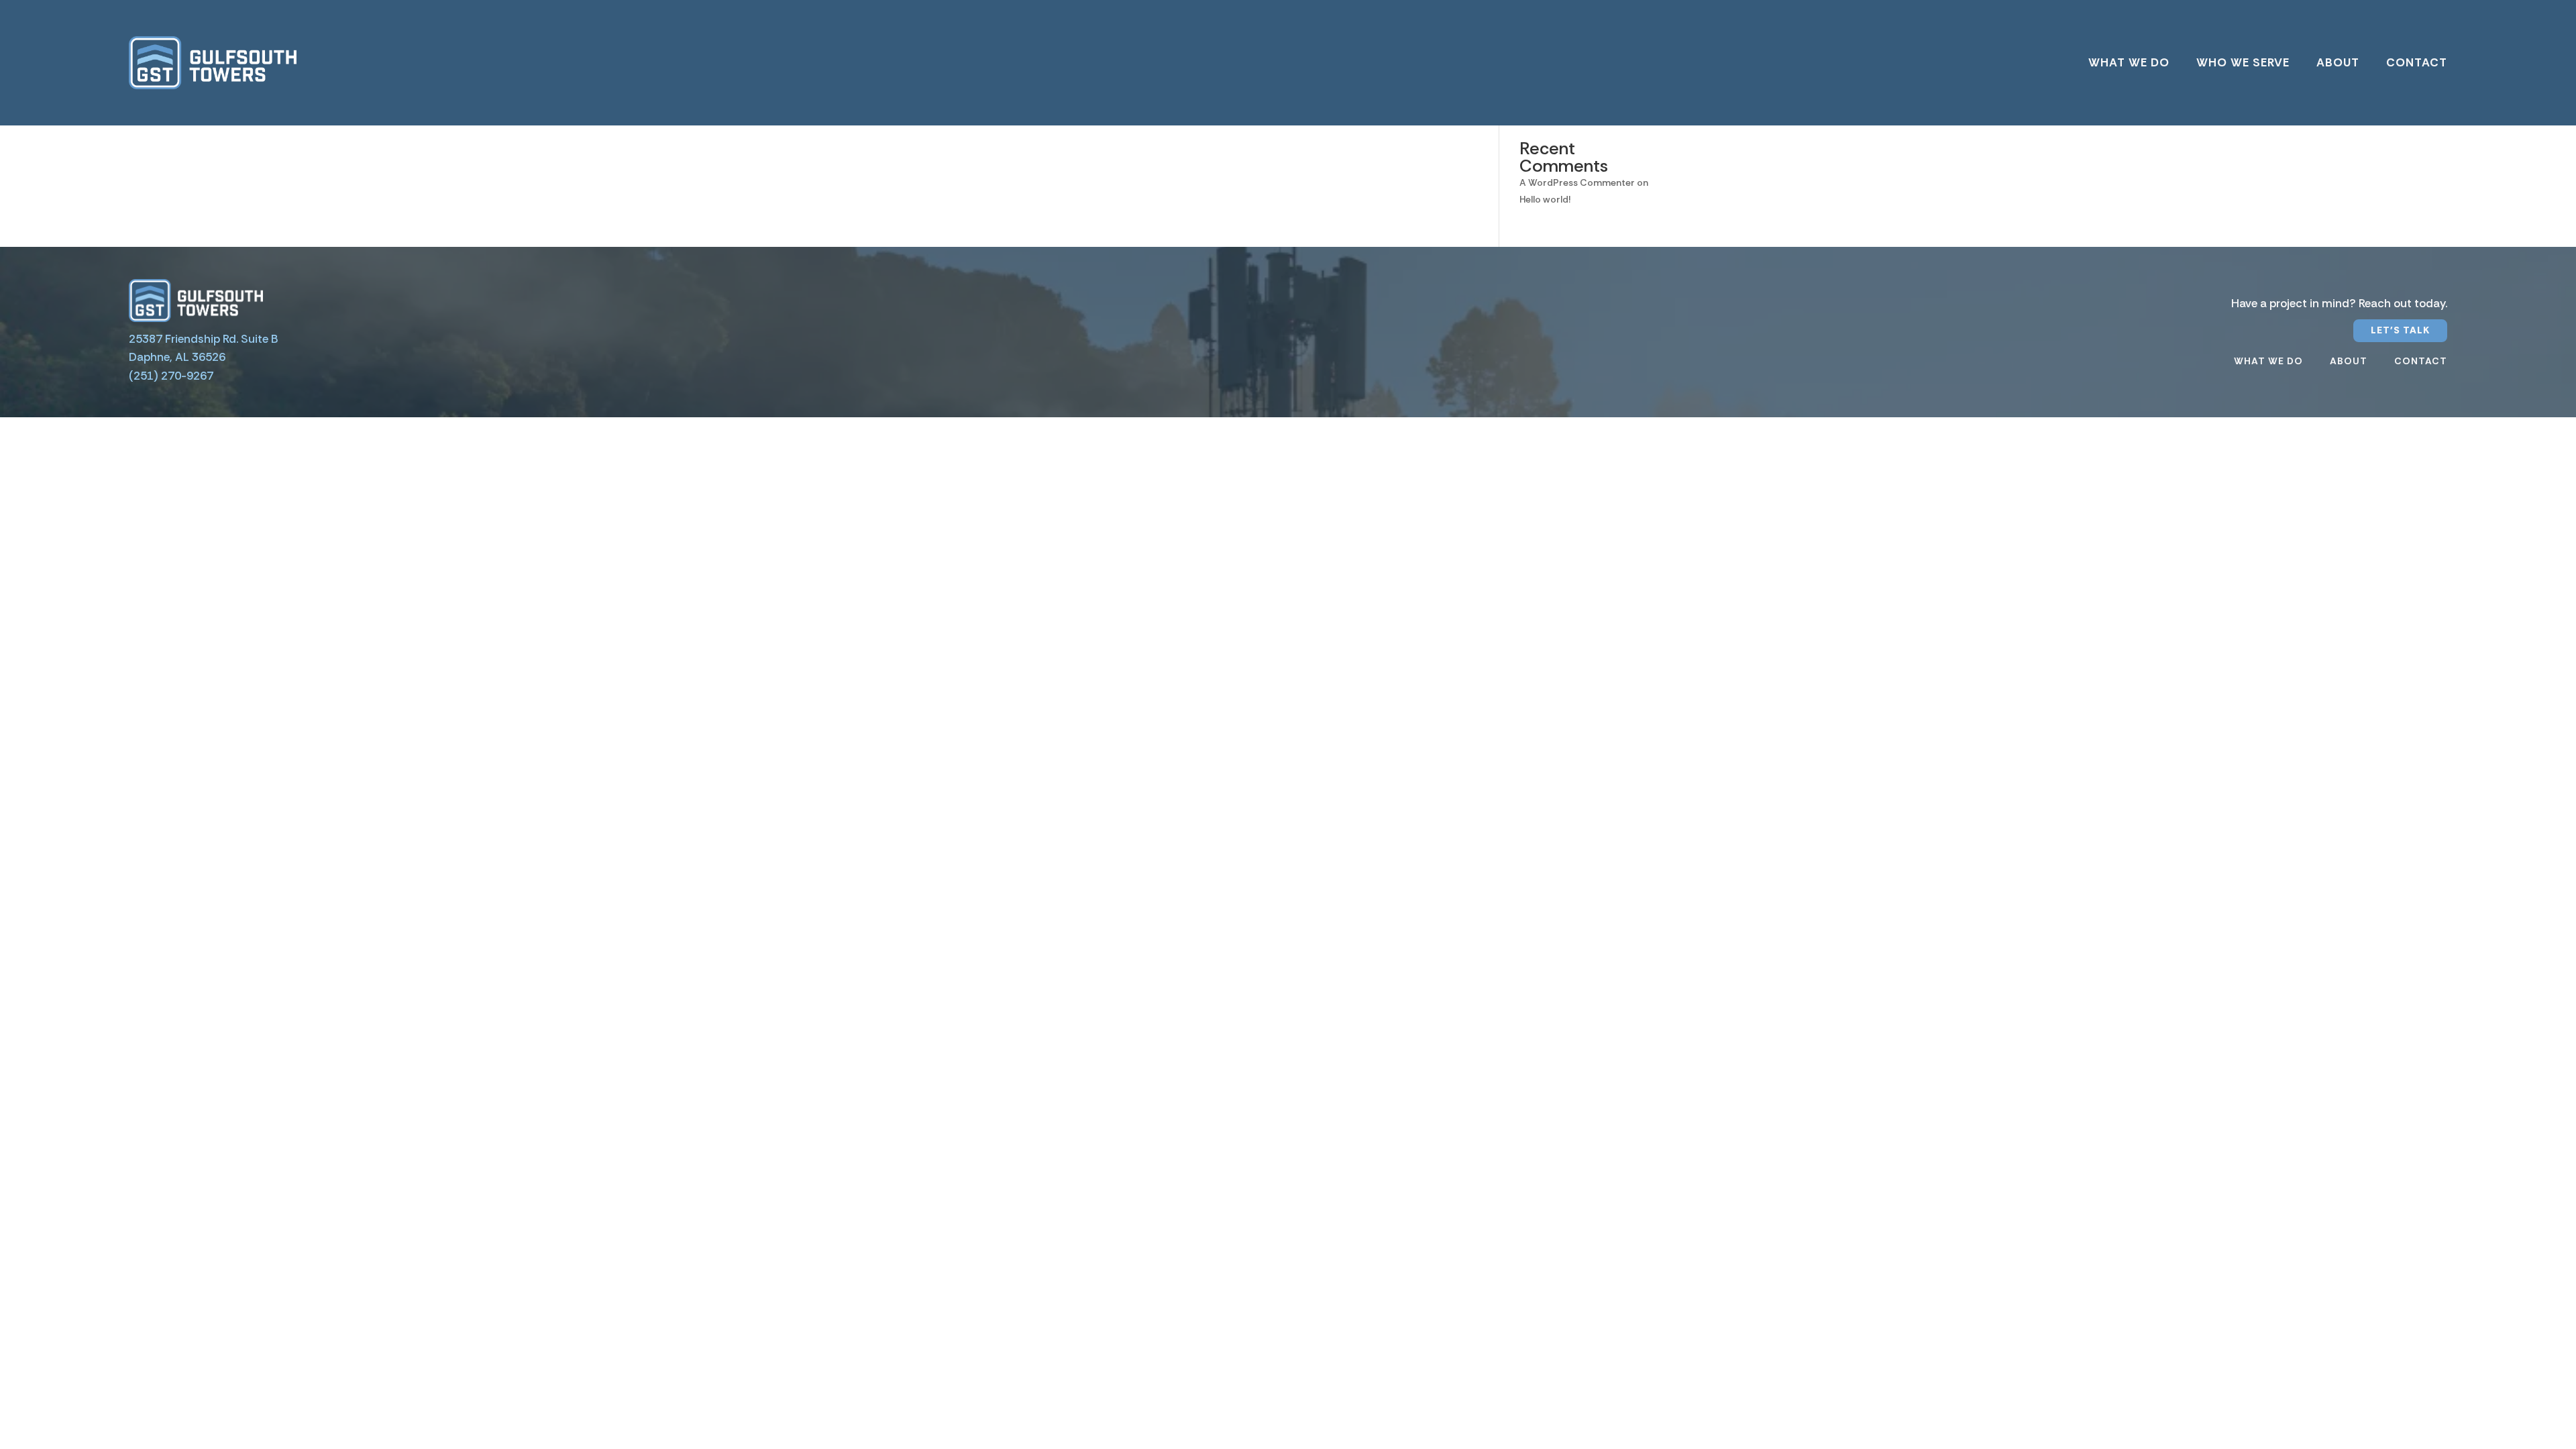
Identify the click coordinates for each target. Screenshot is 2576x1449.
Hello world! (1545, 199)
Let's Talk (2400, 330)
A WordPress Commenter (1577, 182)
